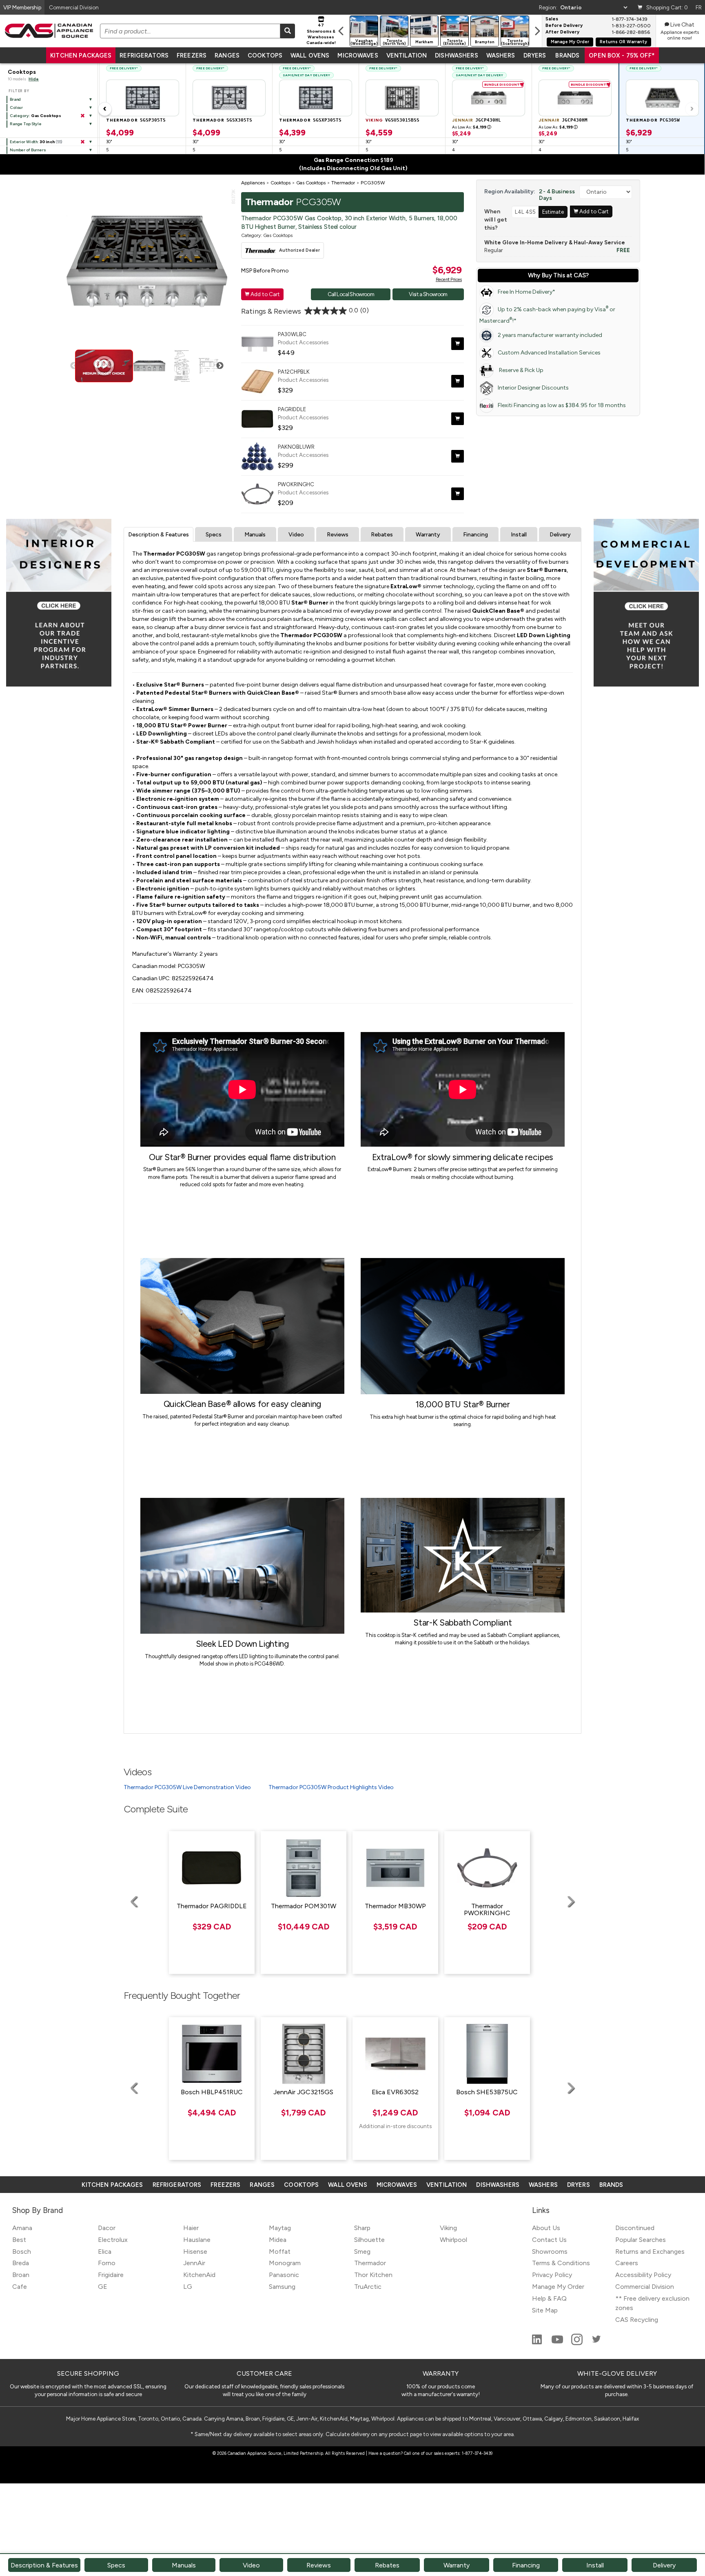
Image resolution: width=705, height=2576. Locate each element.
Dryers (535, 55)
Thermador (370, 2263)
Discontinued (635, 2228)
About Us (546, 2228)
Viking (448, 2228)
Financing (476, 535)
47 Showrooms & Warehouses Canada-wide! (321, 34)
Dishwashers (456, 55)
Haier (191, 2228)
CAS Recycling (637, 2320)
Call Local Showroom (351, 294)
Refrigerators (144, 55)
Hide (34, 79)
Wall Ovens (310, 55)
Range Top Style (26, 124)
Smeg (362, 2252)
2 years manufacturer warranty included (550, 335)
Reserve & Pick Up (521, 370)
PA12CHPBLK (294, 372)
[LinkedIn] (538, 2343)
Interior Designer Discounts (533, 388)
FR (699, 7)
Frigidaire (111, 2275)
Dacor (107, 2228)
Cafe (20, 2287)
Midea (278, 2240)
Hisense (195, 2252)
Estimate (553, 212)
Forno (107, 2263)
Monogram (285, 2263)
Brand (15, 99)
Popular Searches (641, 2240)
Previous (74, 366)
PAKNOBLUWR (296, 447)
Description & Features (159, 535)
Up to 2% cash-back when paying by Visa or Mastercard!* (547, 315)
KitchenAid (199, 2275)
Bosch (22, 2252)
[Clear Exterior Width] (82, 142)
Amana (22, 2228)
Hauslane (197, 2240)
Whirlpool (453, 2240)
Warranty (428, 535)
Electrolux (113, 2240)
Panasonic (284, 2275)
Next (220, 366)
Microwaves (358, 55)
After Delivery (562, 32)
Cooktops (265, 55)
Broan (21, 2275)
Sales (552, 19)
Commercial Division (645, 2287)
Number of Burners (28, 150)
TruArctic (368, 2287)
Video (296, 535)
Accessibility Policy (643, 2275)
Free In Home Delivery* (527, 292)
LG (188, 2287)
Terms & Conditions (561, 2263)
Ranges (227, 55)
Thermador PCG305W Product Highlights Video (331, 1787)
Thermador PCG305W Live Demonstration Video (187, 1787)
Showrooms (550, 2252)
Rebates (382, 535)
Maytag (280, 2228)
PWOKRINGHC (296, 484)
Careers (627, 2263)
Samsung (282, 2287)
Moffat (280, 2252)
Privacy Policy (552, 2275)
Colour (16, 107)
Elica (105, 2252)
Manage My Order (570, 42)
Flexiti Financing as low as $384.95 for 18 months (562, 405)
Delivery (560, 535)
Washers (501, 55)
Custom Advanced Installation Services (549, 353)
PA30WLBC (292, 334)
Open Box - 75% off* (622, 55)
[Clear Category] (82, 116)
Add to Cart (262, 294)
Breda (21, 2263)
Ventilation (407, 55)
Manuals (255, 535)
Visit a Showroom (428, 294)
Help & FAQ (549, 2298)
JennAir (194, 2263)
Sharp (362, 2228)
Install (519, 535)
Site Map (545, 2310)
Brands (567, 55)
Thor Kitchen (373, 2275)
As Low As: (472, 127)
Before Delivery (564, 26)
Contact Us (549, 2240)
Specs (214, 535)
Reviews (338, 535)
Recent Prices (449, 279)
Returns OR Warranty (623, 42)
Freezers (192, 55)
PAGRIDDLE (292, 409)
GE (103, 2287)
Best (19, 2240)
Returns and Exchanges (650, 2252)
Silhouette (369, 2240)
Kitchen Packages (81, 55)
